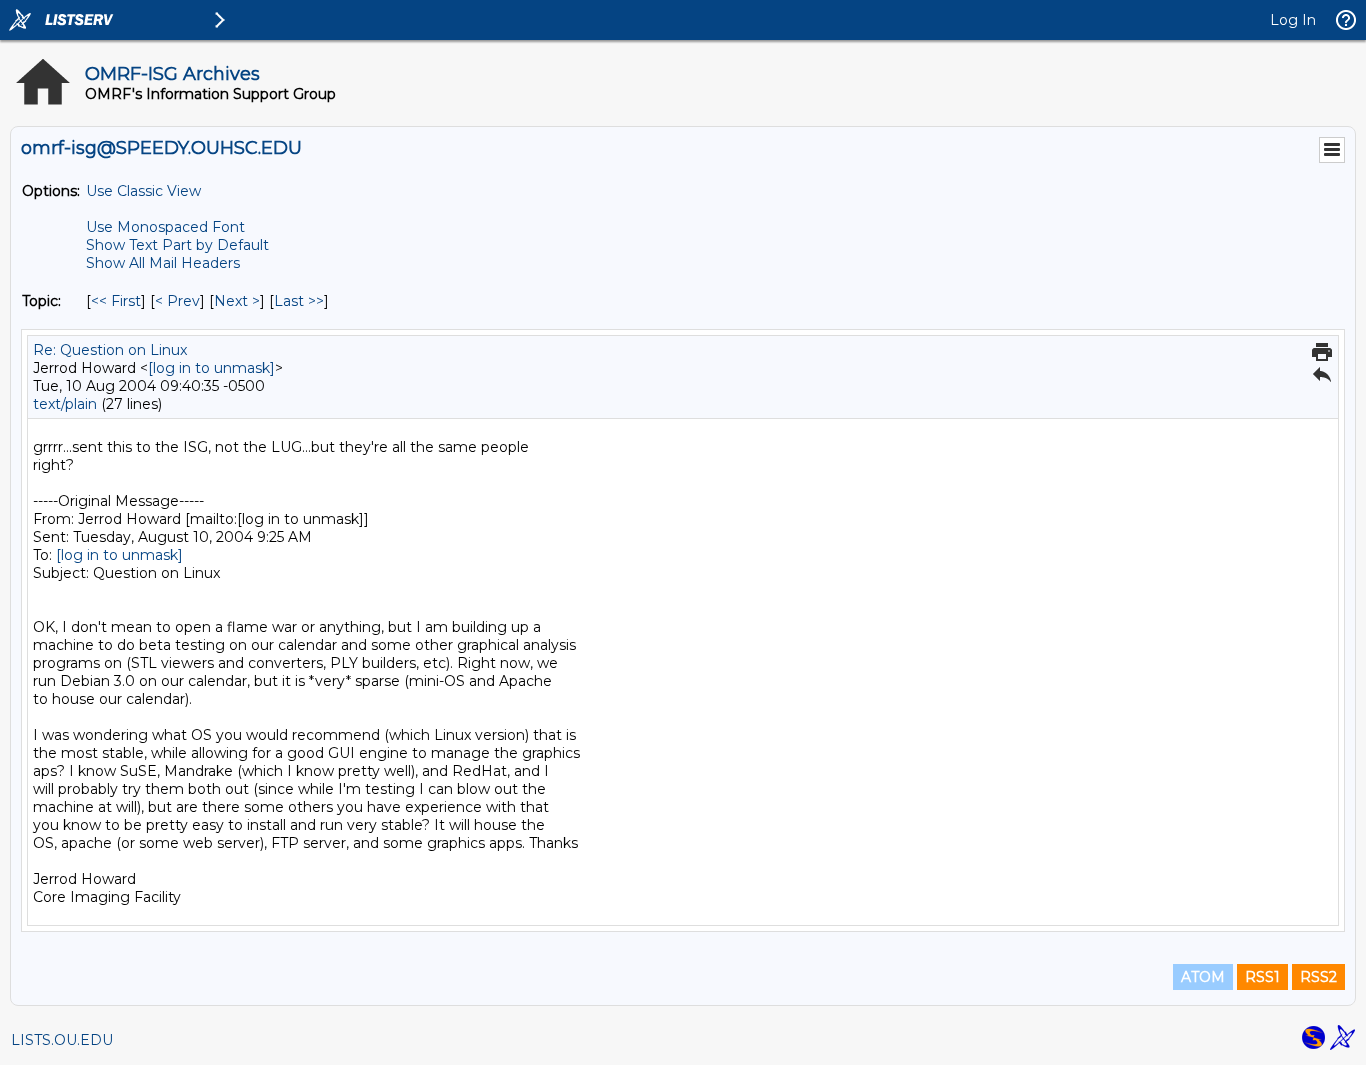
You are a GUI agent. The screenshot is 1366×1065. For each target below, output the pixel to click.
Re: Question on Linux (110, 350)
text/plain (65, 404)
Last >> (299, 301)
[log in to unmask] (211, 368)
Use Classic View (143, 191)
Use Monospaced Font (165, 227)
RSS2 (1318, 977)
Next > (237, 301)
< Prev (177, 301)
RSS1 (1262, 977)
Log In (1293, 20)
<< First (116, 301)
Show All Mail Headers (163, 263)
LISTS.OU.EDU (62, 1040)
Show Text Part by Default (177, 245)
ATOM (1203, 977)
